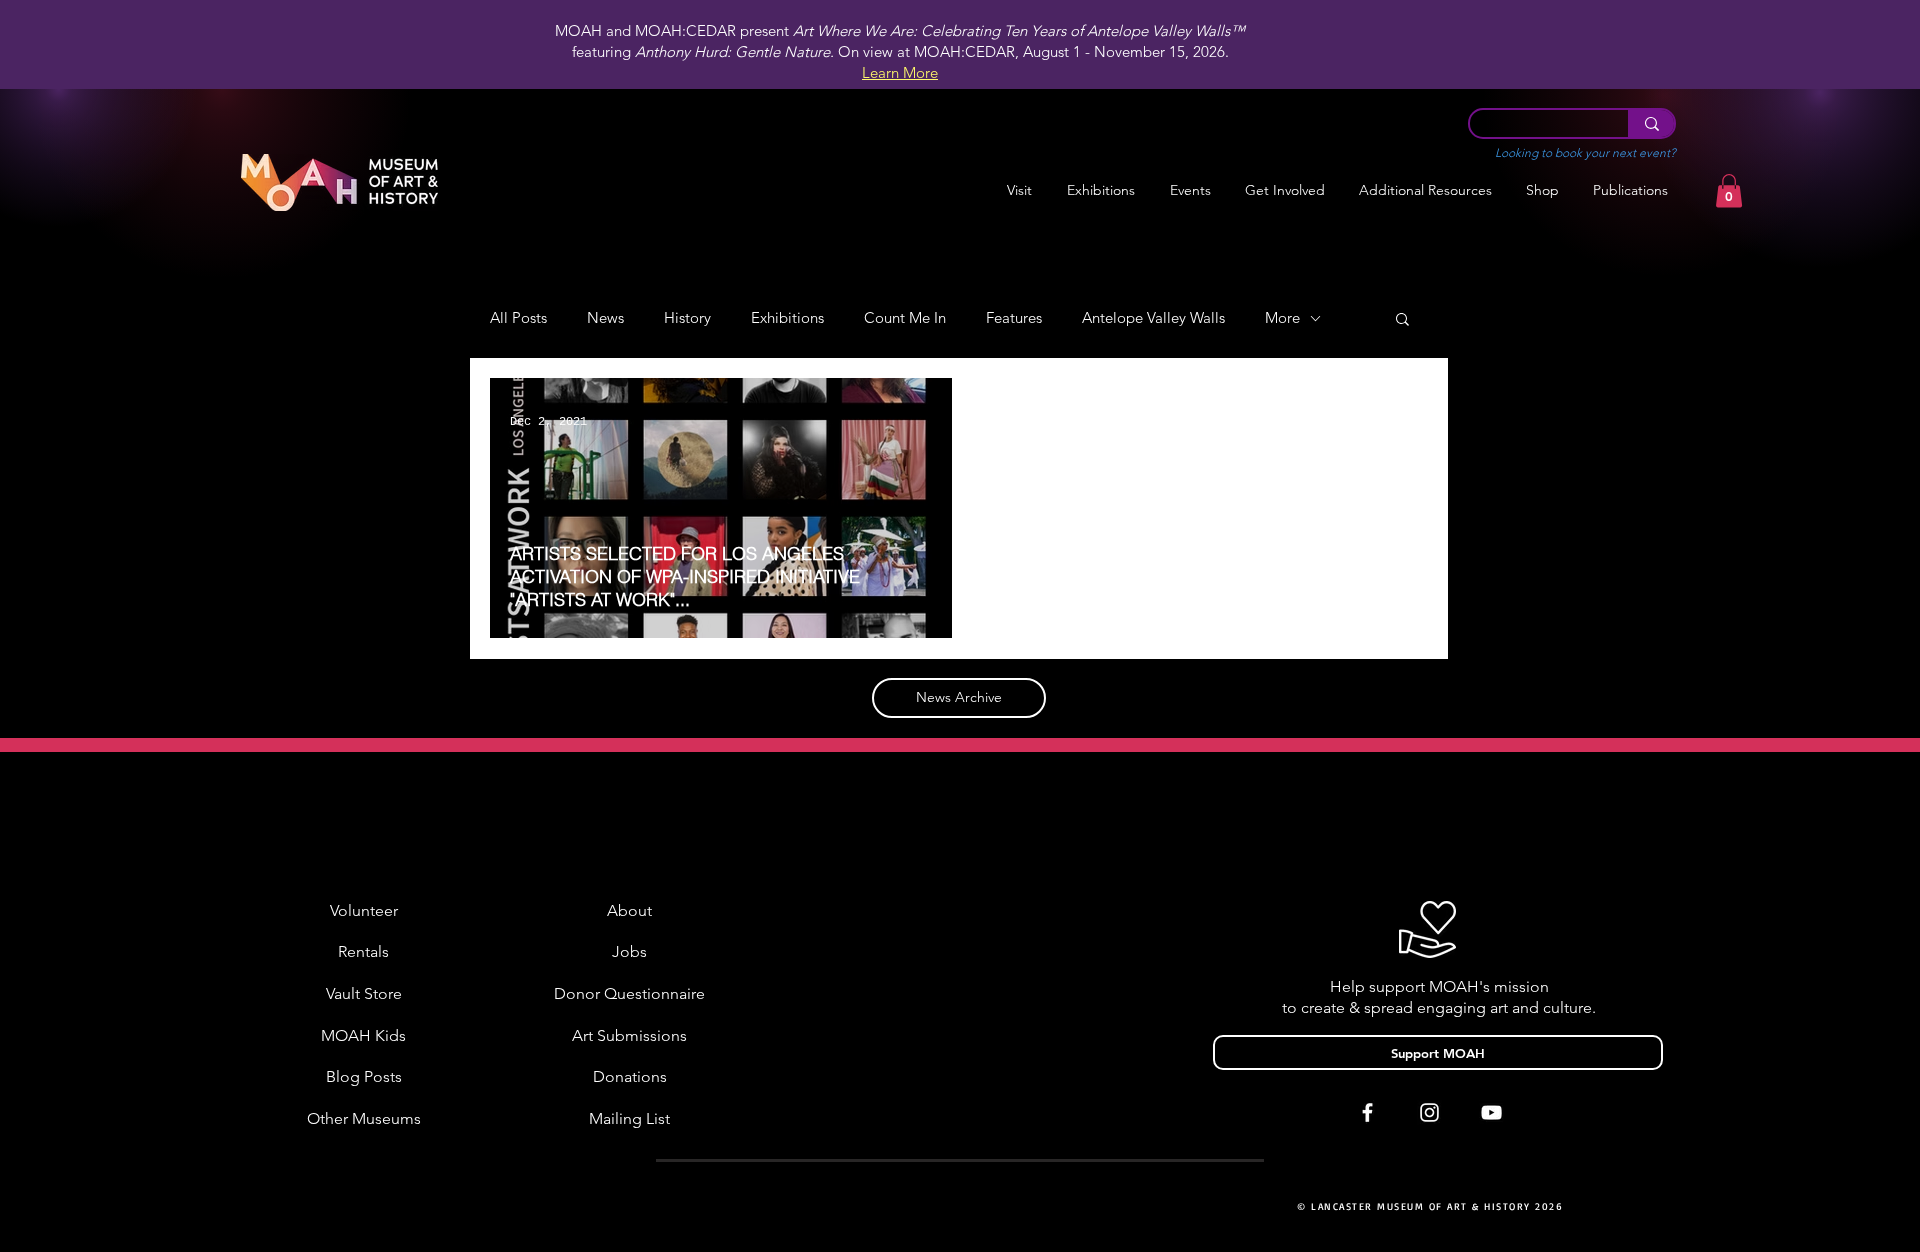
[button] (1100, 190)
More (1282, 318)
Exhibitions (787, 318)
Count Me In (905, 318)
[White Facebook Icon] (1367, 1112)
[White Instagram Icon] (1429, 1112)
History (687, 318)
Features (1014, 318)
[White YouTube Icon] (1491, 1112)
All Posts (518, 318)
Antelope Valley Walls (1153, 318)
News (605, 318)
